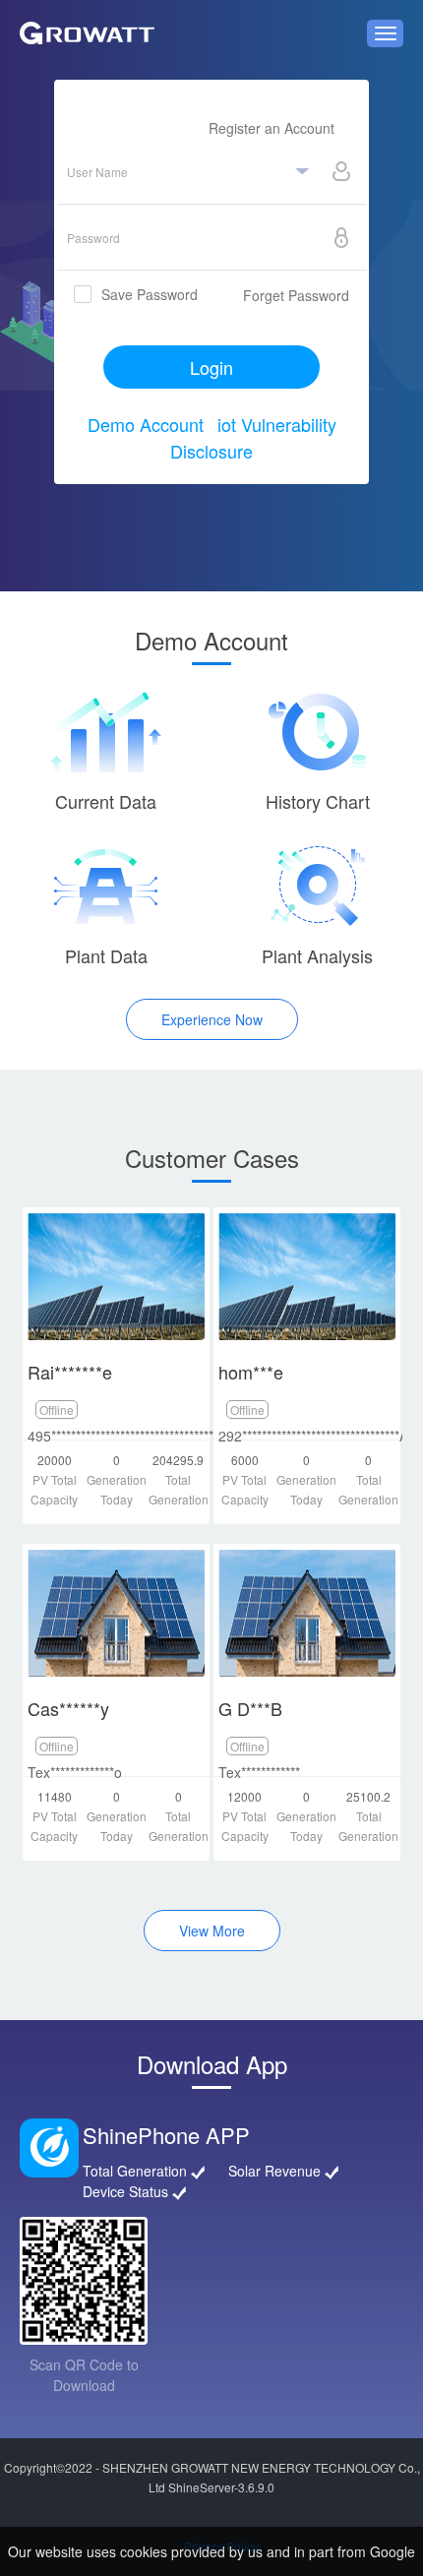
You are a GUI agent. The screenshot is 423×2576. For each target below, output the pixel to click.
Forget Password (296, 295)
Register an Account (272, 128)
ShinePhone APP (166, 2135)
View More (212, 1931)
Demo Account (146, 424)
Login (211, 367)
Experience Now (212, 1019)
